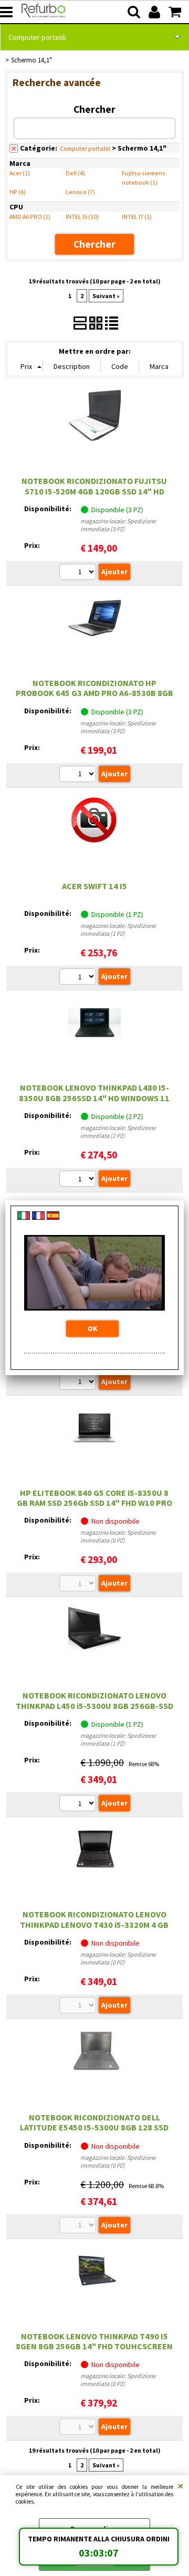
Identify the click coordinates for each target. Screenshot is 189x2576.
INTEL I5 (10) (82, 217)
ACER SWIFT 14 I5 (94, 886)
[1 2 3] (79, 573)
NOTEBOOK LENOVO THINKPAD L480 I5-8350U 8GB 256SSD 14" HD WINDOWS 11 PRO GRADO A (94, 1098)
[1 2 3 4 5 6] (79, 1383)
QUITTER (181, 2486)
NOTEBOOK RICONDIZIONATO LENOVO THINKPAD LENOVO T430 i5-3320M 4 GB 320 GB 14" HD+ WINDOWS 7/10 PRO (94, 1924)
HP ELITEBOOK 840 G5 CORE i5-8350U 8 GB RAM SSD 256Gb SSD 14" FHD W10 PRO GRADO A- (94, 1503)
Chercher (94, 109)
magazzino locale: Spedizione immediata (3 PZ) (118, 525)
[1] (79, 978)
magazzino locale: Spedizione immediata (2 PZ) (118, 1132)
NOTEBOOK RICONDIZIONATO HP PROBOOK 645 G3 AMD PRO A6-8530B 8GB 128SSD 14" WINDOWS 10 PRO (94, 693)
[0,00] (176, 12)
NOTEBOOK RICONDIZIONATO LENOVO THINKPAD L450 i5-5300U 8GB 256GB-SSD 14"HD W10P (94, 1706)
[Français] (38, 1217)
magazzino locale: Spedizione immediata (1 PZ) (118, 930)
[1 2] (79, 1180)
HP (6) (18, 192)
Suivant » (106, 296)
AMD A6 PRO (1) (30, 217)
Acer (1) (20, 173)
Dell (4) (75, 173)
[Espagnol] (53, 1217)
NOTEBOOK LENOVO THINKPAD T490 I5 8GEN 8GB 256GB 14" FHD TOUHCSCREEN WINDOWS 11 (94, 2346)
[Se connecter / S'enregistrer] (156, 12)
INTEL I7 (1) (137, 217)
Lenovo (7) (80, 192)
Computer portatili (37, 37)
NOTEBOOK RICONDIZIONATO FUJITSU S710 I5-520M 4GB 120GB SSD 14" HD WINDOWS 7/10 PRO (94, 491)
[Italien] (24, 1217)
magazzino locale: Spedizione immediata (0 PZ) (118, 1536)
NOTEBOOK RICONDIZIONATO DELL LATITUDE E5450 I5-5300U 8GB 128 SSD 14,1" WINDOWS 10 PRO (94, 2128)
